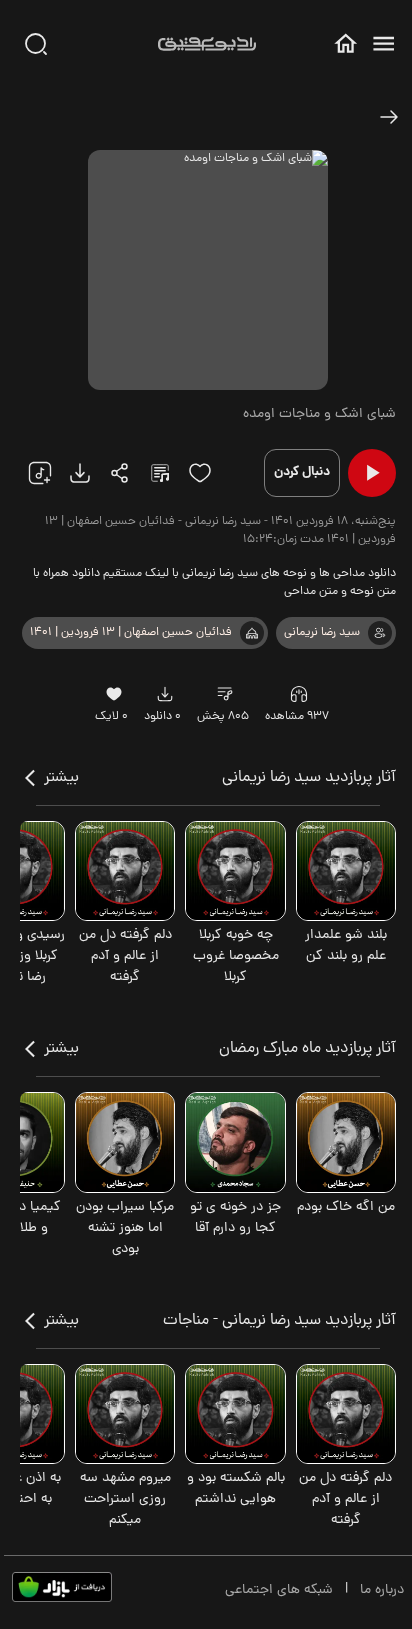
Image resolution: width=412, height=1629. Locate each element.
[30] (36, 44)
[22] (40, 473)
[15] (200, 473)
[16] (113, 694)
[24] (120, 473)
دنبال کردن (302, 472)
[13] (252, 633)
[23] (80, 473)
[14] (225, 694)
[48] (389, 117)
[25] (160, 473)
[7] (380, 633)
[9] (299, 694)
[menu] (383, 43)
